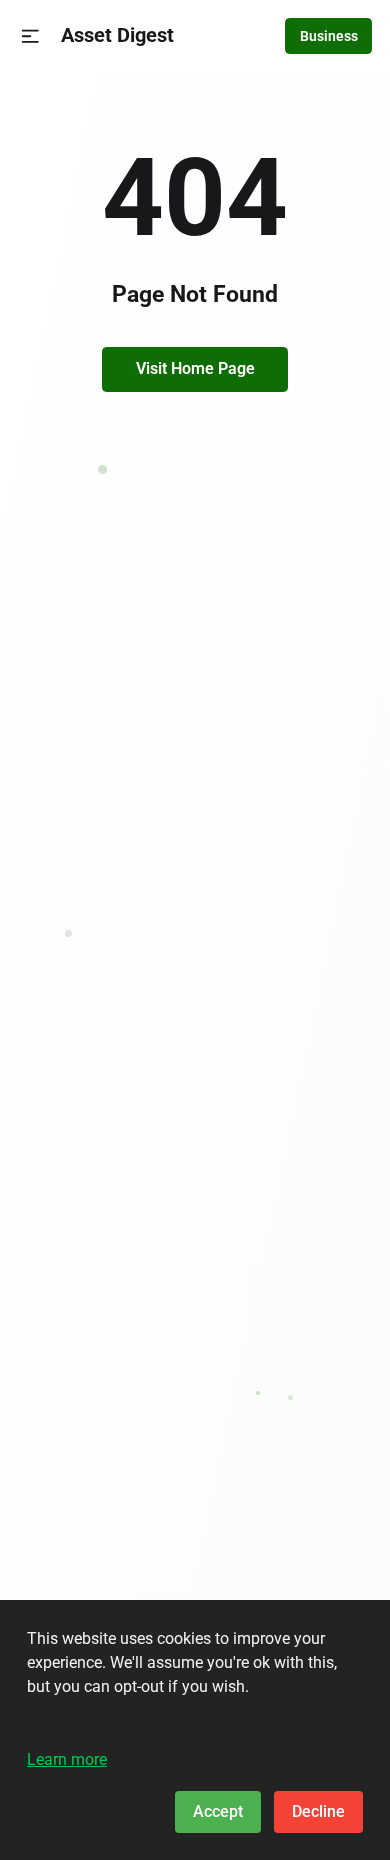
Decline (318, 1811)
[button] (30, 36)
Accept (218, 1811)
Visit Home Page (195, 368)
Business (329, 36)
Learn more (67, 1759)
